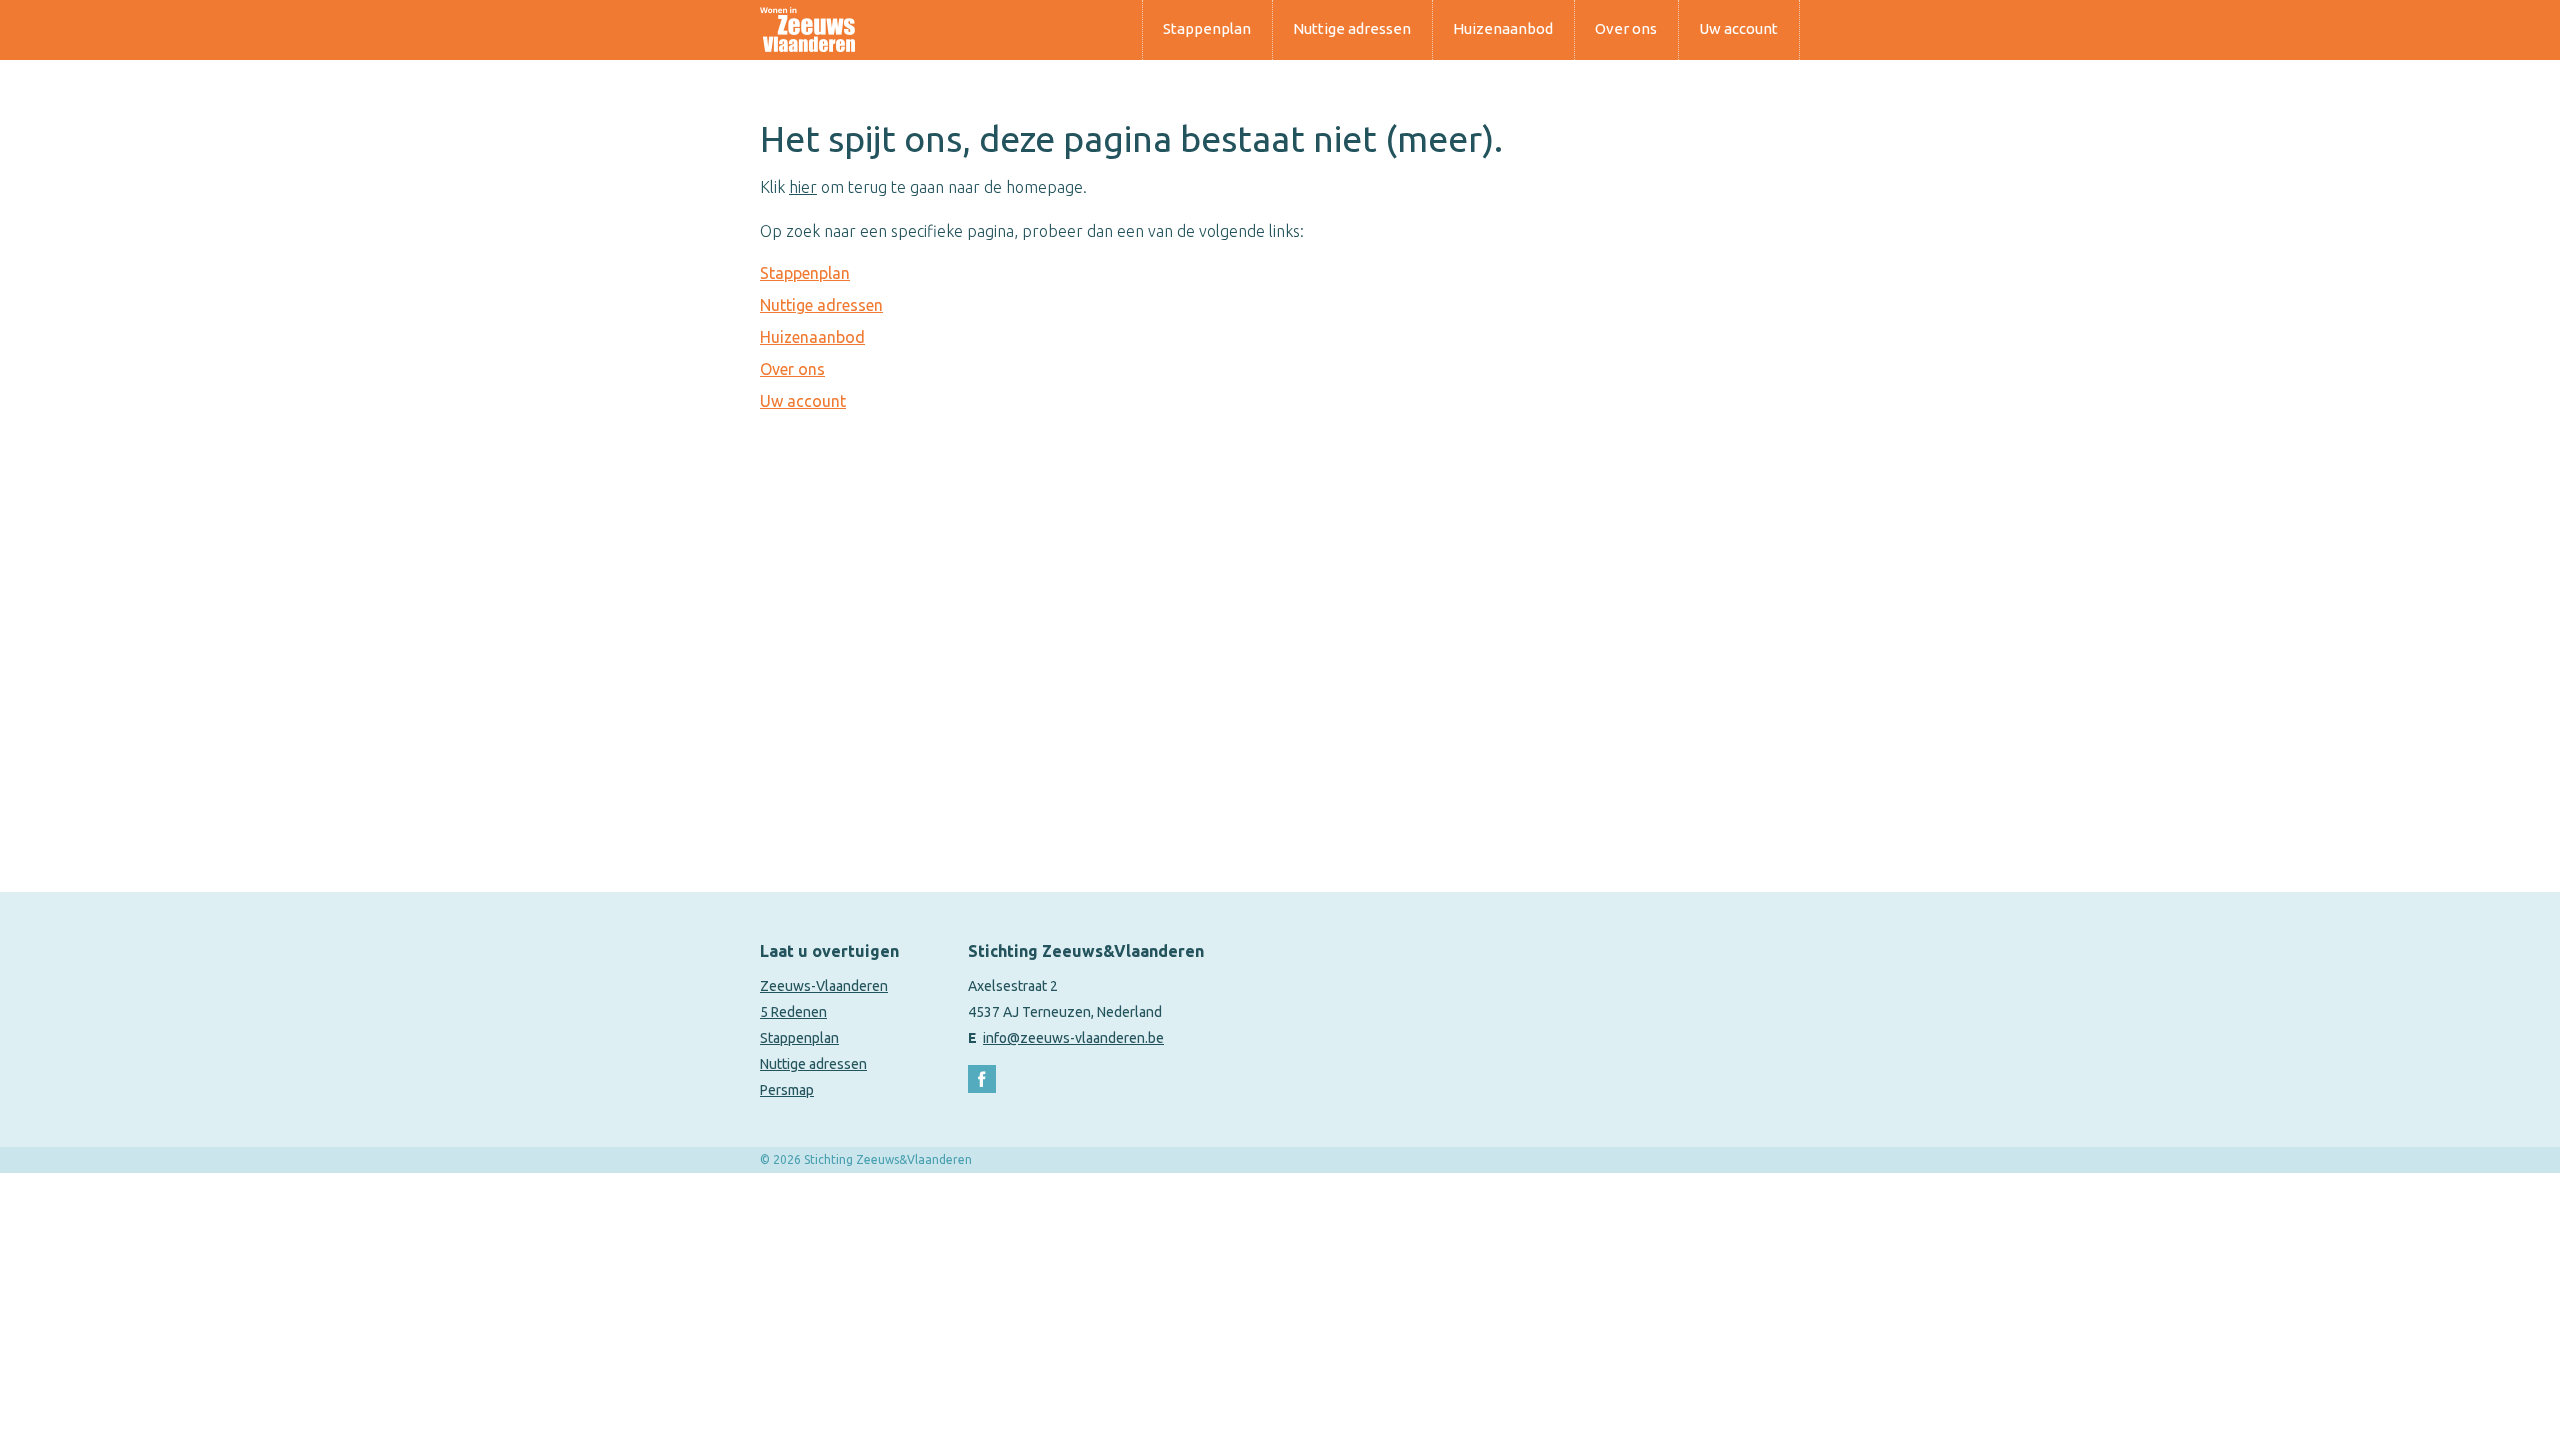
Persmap (787, 1090)
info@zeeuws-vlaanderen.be (1073, 1038)
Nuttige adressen (1352, 28)
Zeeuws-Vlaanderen (824, 986)
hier (803, 187)
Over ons (1626, 28)
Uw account (1738, 28)
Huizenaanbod (1503, 28)
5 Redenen (793, 1012)
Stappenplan (1207, 28)
